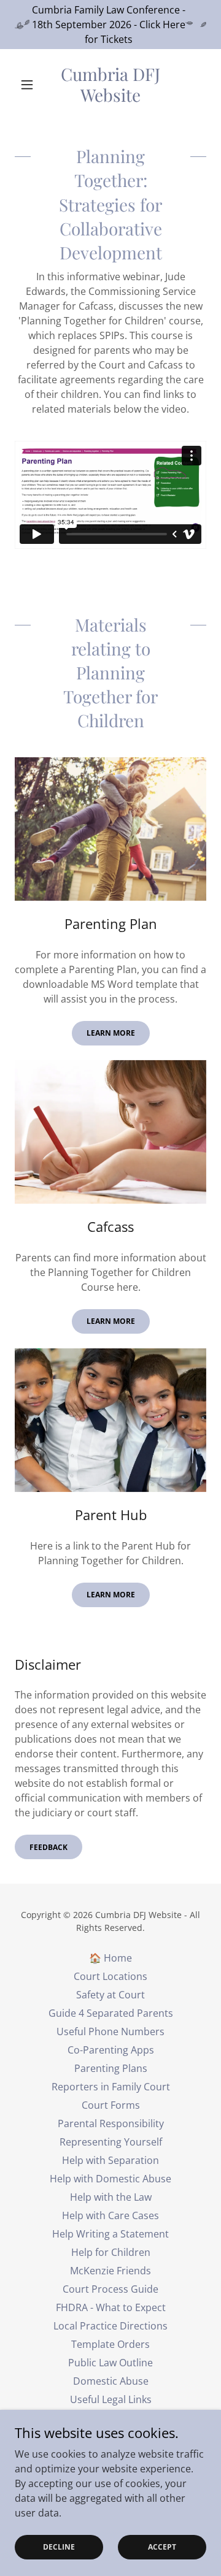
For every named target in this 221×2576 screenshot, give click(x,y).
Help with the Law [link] (111, 2197)
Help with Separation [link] (110, 2160)
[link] (110, 84)
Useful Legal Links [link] (111, 2399)
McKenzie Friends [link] (110, 2271)
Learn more (111, 1033)
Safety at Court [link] (110, 1995)
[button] (29, 85)
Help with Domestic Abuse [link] (110, 2179)
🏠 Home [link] (110, 1958)
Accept (162, 2547)
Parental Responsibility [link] (111, 2123)
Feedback (48, 1847)
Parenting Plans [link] (111, 2068)
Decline (59, 2547)
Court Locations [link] (110, 1976)
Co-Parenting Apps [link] (111, 2050)
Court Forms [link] (111, 2105)
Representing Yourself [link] (111, 2142)
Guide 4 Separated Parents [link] (111, 2013)
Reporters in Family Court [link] (111, 2087)
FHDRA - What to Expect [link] (111, 2307)
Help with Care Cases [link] (110, 2215)
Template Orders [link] (110, 2344)
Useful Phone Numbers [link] (110, 2031)
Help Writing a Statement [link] (110, 2234)
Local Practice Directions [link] (110, 2326)
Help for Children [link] (111, 2252)
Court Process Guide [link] (110, 2289)
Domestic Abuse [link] (111, 2381)
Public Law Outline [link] (110, 2363)
